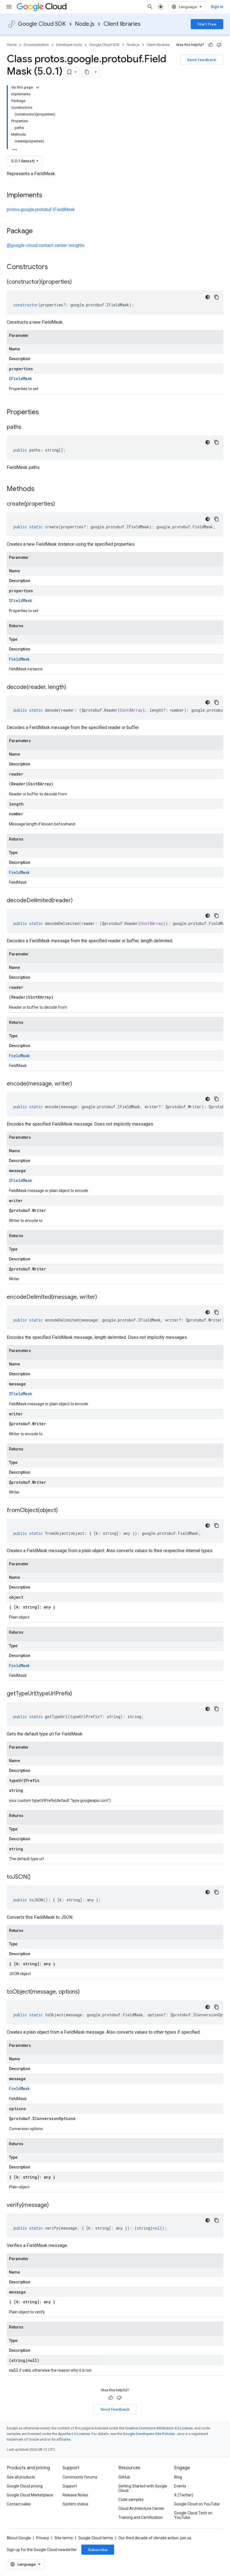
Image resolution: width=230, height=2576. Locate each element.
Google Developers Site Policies (149, 2434)
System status (75, 2504)
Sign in (217, 7)
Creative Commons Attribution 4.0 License (159, 2428)
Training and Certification (141, 2517)
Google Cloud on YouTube (197, 2504)
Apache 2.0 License (74, 2434)
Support (70, 2486)
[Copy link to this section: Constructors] (55, 267)
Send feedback (202, 60)
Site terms (64, 2538)
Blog (178, 2477)
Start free (207, 24)
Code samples (131, 2499)
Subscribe (98, 2550)
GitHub (124, 2477)
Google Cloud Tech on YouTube (193, 2515)
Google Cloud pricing (25, 2486)
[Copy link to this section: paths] (27, 427)
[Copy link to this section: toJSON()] (36, 1877)
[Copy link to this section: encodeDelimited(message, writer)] (103, 1297)
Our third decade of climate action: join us (155, 2538)
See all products (21, 2477)
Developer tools (69, 45)
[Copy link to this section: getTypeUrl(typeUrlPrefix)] (78, 1694)
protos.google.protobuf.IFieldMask (41, 210)
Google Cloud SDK (42, 24)
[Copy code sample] (217, 297)
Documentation (36, 45)
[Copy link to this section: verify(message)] (54, 2205)
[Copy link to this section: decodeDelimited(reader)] (78, 901)
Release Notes (75, 2495)
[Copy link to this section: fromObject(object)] (63, 1511)
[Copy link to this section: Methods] (42, 489)
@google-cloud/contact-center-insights (46, 245)
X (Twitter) (184, 2495)
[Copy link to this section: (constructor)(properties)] (77, 282)
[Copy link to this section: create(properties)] (61, 504)
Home (12, 45)
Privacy (43, 2538)
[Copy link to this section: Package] (38, 232)
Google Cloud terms (96, 2538)
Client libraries (122, 24)
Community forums (80, 2477)
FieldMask (19, 659)
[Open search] (150, 7)
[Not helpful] (219, 45)
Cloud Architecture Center (141, 2508)
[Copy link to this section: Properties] (46, 413)
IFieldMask (20, 379)
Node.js (85, 24)
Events (180, 2486)
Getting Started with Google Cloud (143, 2488)
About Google (19, 2538)
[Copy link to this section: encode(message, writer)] (78, 1084)
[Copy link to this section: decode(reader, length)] (72, 688)
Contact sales (19, 2504)
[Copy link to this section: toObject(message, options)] (85, 1992)
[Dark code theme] (208, 297)
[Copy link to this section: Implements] (48, 196)
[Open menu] (9, 7)
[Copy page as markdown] (87, 72)
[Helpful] (211, 45)
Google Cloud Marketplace (30, 2495)
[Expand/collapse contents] (38, 87)
